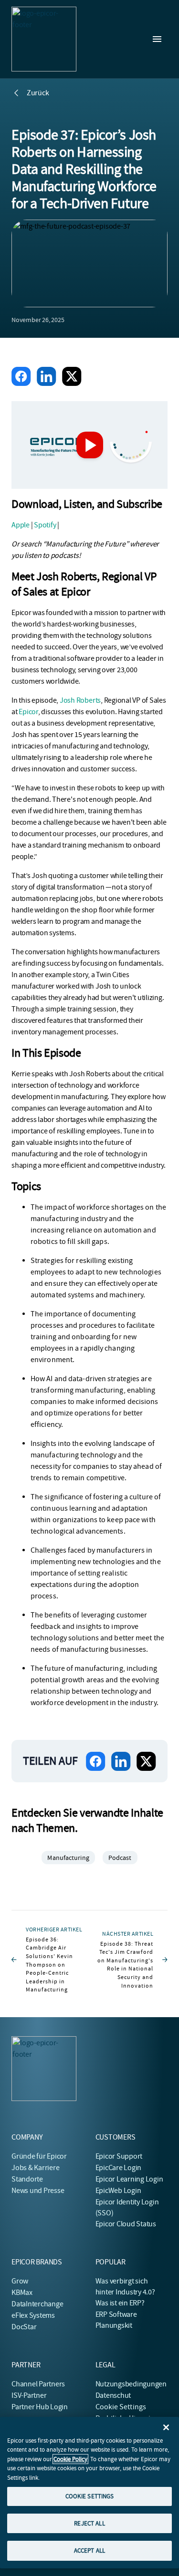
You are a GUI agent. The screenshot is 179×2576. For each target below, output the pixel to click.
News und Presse (38, 2191)
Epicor (28, 712)
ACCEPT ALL (89, 2551)
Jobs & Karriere (35, 2168)
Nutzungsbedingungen (131, 2384)
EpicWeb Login (118, 2191)
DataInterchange (37, 2304)
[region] (89, 2493)
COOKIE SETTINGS (90, 2496)
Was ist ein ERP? (120, 2303)
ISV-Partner (29, 2395)
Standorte (27, 2179)
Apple (21, 525)
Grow (20, 2281)
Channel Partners (38, 2384)
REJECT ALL (89, 2523)
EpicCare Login (119, 2168)
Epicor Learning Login (129, 2179)
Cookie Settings (121, 2407)
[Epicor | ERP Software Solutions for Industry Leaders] (44, 39)
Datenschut (113, 2395)
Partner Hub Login (40, 2407)
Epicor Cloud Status (126, 2224)
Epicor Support (119, 2156)
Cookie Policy (70, 2459)
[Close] (166, 2427)
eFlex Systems (33, 2315)
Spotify (45, 525)
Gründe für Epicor (39, 2156)
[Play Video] (90, 445)
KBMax (22, 2293)
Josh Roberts (80, 700)
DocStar (24, 2327)
